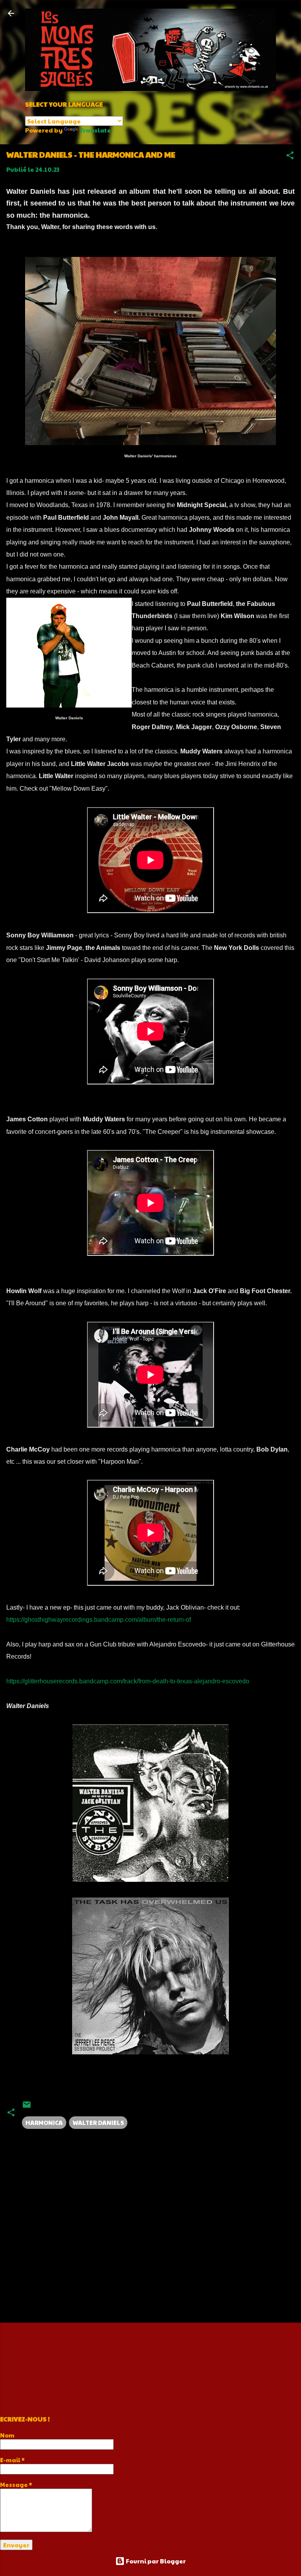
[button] (290, 156)
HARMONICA (44, 2122)
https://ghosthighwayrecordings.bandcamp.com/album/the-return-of (99, 1620)
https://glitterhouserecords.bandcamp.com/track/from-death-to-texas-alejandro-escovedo (128, 1681)
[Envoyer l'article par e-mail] (27, 2107)
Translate (95, 130)
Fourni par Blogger (155, 2561)
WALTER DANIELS (98, 2122)
